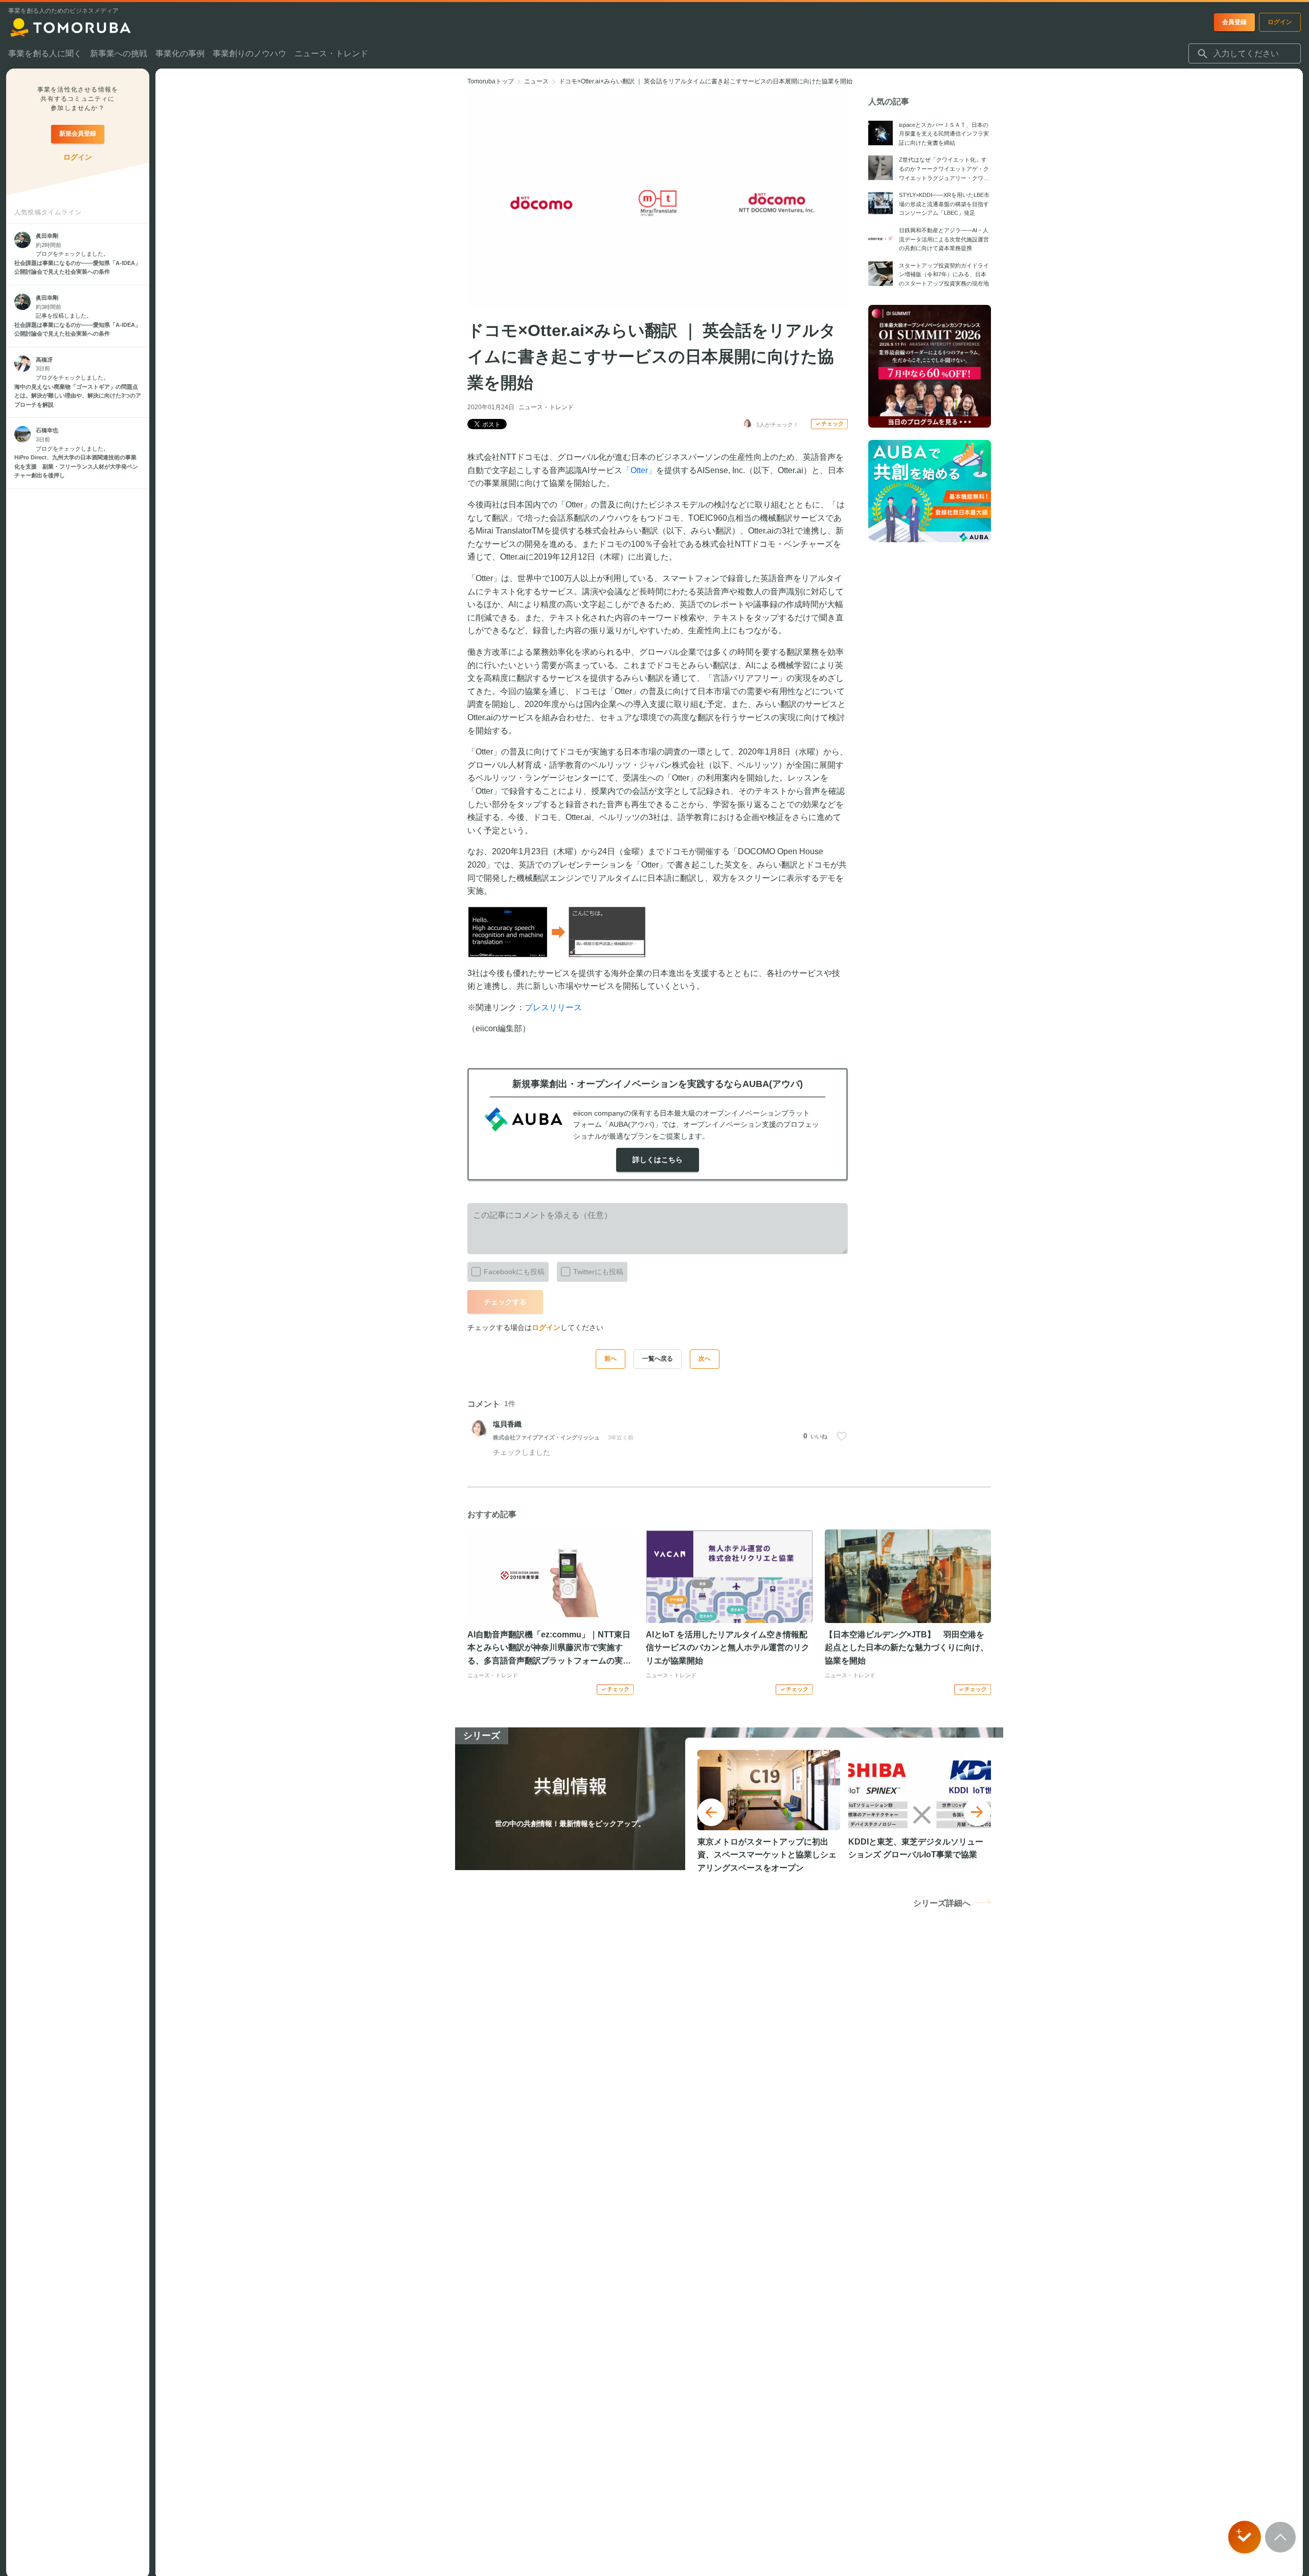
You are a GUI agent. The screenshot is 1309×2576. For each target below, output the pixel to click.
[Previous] (711, 1812)
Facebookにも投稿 (514, 1272)
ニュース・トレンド (546, 407)
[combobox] (1245, 54)
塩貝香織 (507, 1424)
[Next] (977, 1812)
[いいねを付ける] (842, 1436)
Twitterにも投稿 (598, 1272)
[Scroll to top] (1280, 2537)
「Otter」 (639, 470)
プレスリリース (553, 1007)
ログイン (546, 1327)
